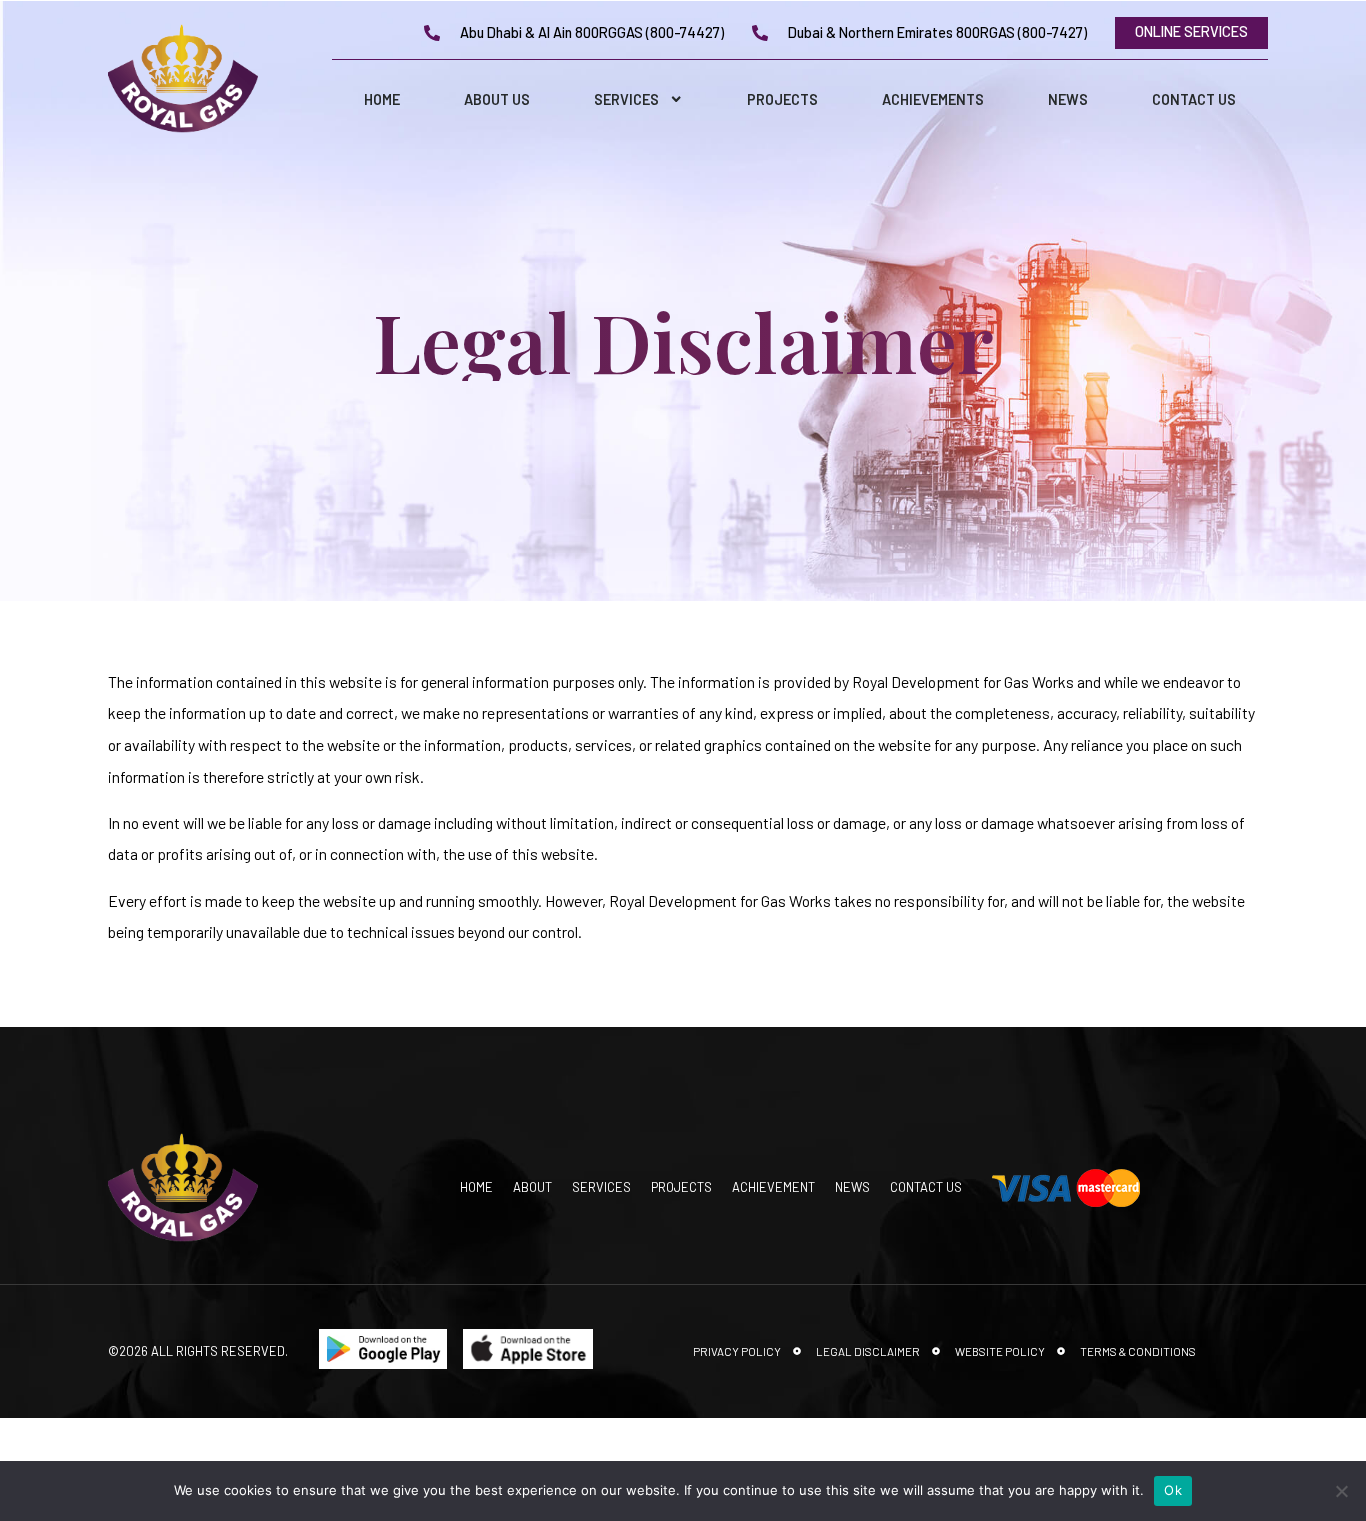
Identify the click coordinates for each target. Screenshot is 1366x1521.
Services (626, 99)
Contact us (1194, 99)
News (1068, 99)
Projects (782, 99)
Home (382, 99)
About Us (497, 99)
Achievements (933, 99)
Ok (1173, 1490)
